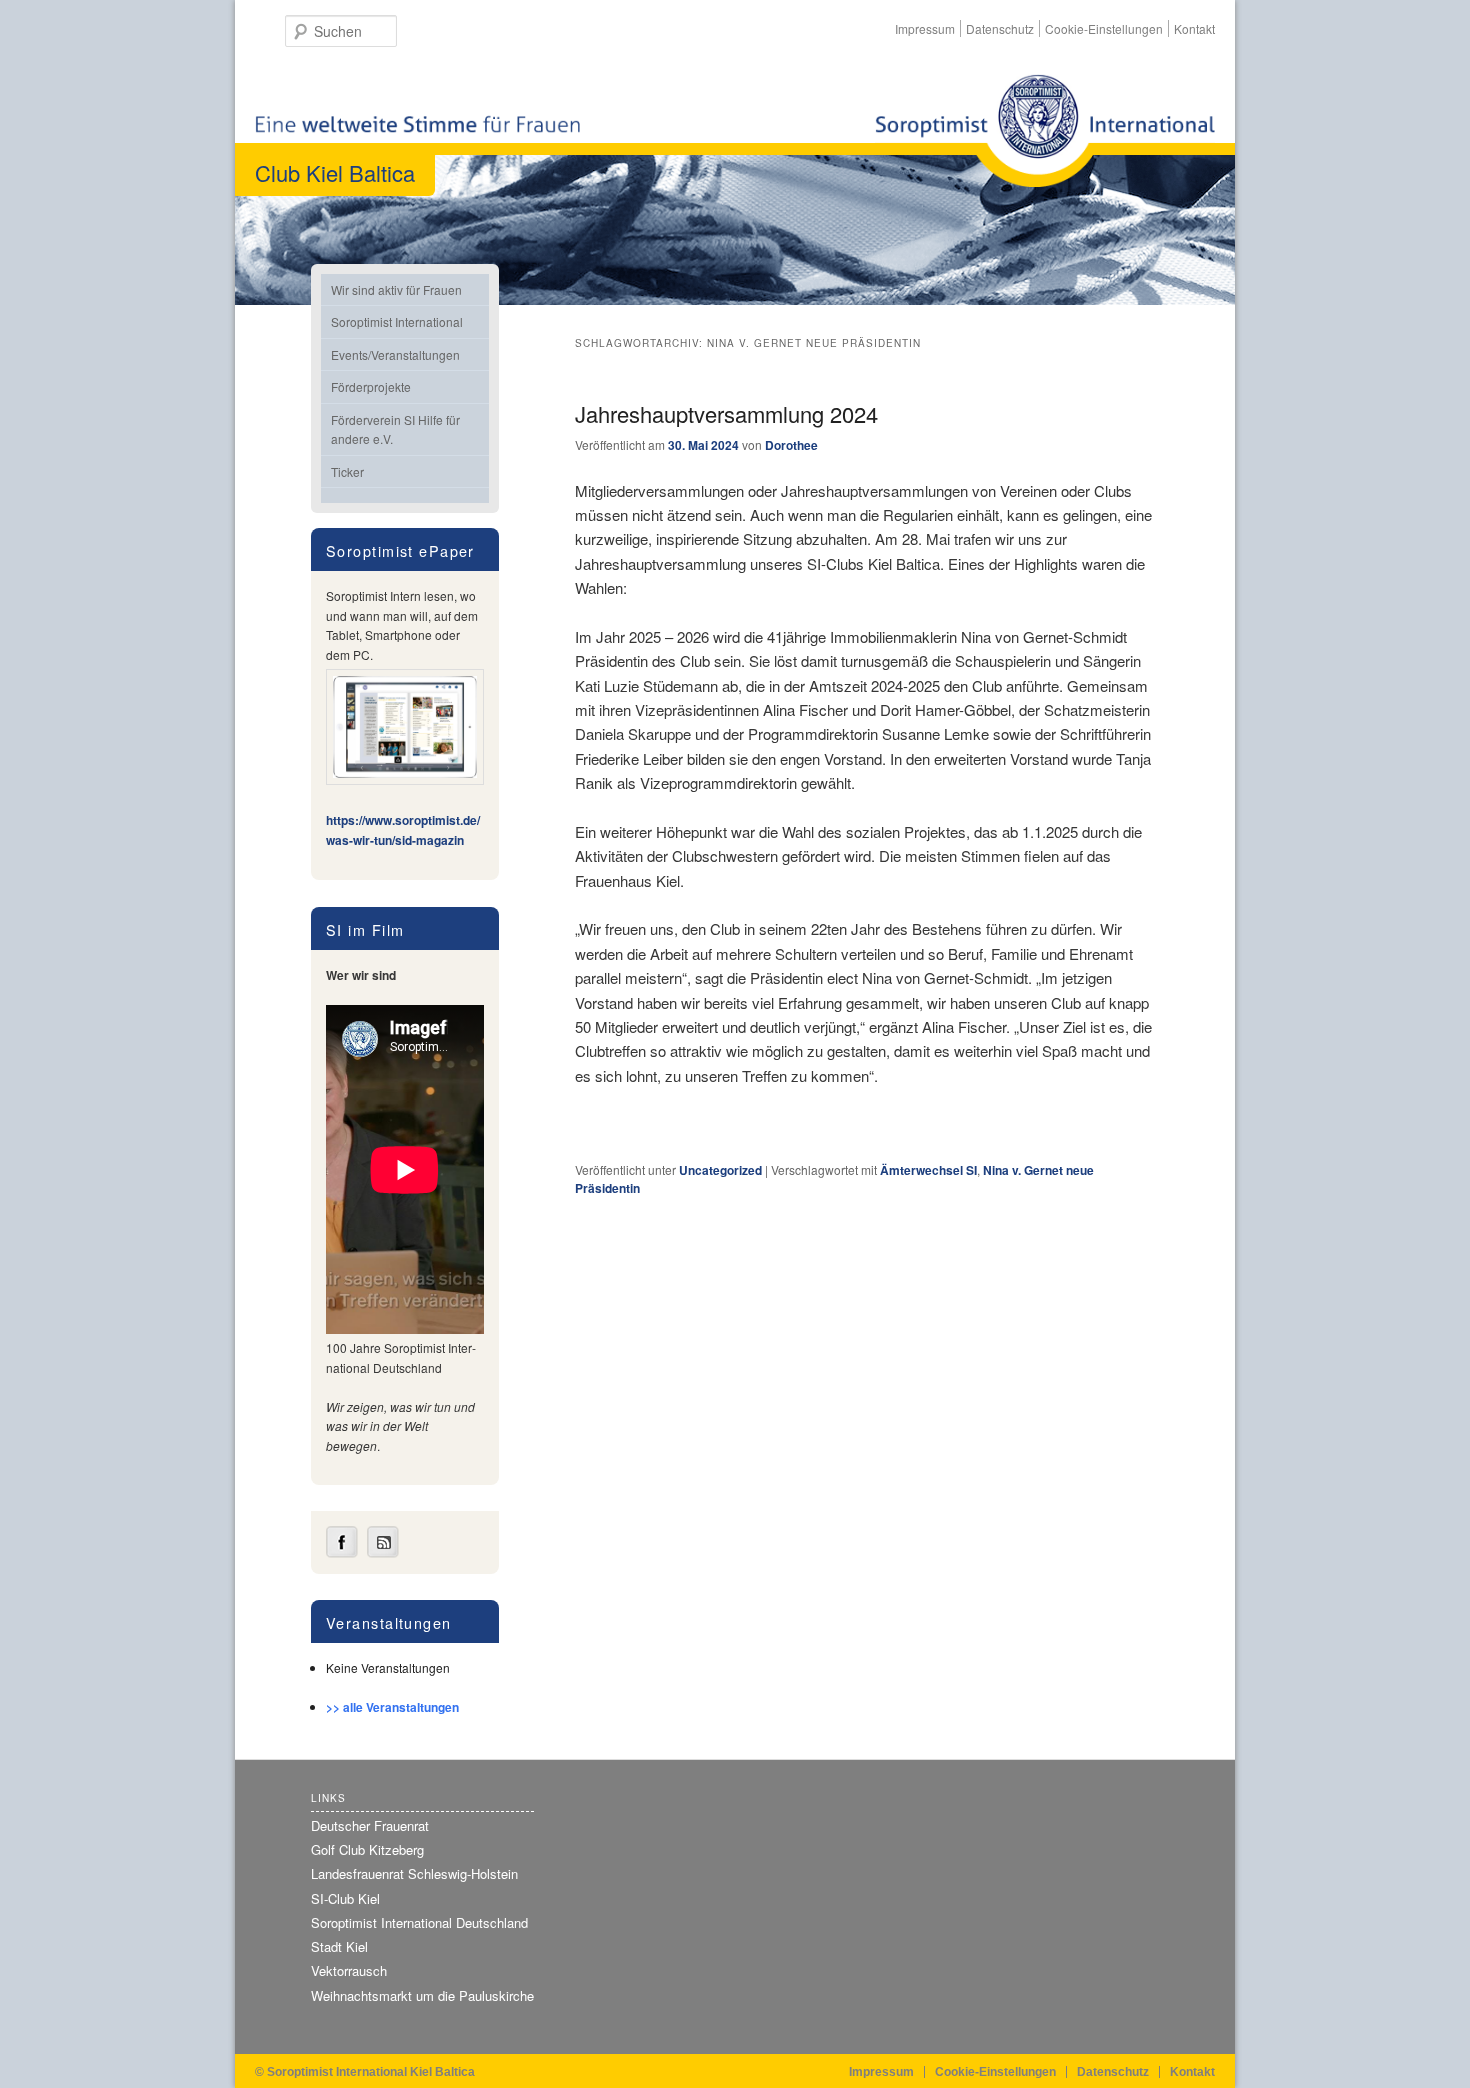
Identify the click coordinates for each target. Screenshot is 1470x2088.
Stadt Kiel (339, 1946)
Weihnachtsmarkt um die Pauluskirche (422, 1995)
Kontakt (1194, 28)
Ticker (347, 471)
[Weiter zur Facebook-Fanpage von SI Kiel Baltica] (342, 1553)
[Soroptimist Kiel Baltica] (1045, 130)
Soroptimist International (397, 321)
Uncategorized (720, 1170)
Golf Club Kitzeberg (367, 1849)
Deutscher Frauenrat (370, 1825)
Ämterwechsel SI (928, 1170)
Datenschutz (1000, 28)
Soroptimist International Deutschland (419, 1922)
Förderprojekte (371, 386)
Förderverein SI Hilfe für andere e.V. (395, 429)
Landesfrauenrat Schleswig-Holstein (414, 1873)
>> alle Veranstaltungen (392, 1707)
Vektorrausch (349, 1970)
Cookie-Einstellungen (1104, 28)
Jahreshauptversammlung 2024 (726, 413)
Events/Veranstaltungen (395, 354)
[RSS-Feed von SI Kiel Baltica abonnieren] (383, 1553)
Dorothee (791, 445)
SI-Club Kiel (345, 1898)
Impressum (925, 28)
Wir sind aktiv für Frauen (396, 289)
